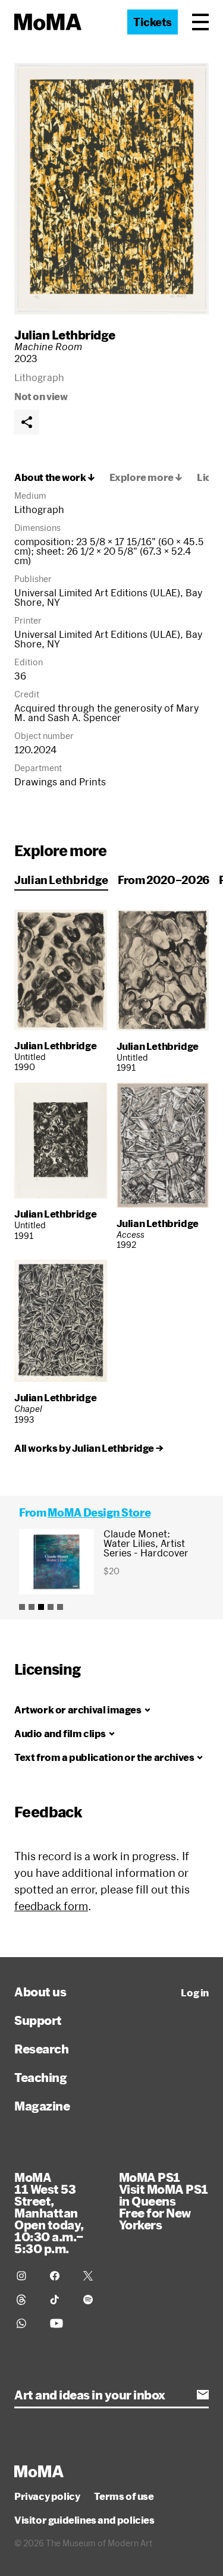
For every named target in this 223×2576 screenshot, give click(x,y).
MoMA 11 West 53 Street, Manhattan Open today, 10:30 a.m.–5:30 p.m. (49, 2213)
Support (38, 2020)
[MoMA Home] (48, 22)
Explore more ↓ (146, 477)
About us (40, 1992)
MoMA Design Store (99, 1512)
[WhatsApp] (26, 2323)
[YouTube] (59, 2323)
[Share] (27, 422)
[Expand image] (111, 189)
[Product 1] (22, 1607)
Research (41, 2049)
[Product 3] (41, 1607)
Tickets (153, 22)
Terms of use (124, 2496)
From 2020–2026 (164, 880)
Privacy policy (47, 2496)
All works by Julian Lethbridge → (89, 1448)
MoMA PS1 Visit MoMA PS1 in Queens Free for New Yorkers (164, 2201)
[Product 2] (32, 1607)
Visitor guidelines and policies (84, 2520)
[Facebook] (59, 2276)
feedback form (51, 1906)
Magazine (42, 2106)
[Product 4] (51, 1607)
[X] (93, 2276)
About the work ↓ (55, 477)
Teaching (40, 2077)
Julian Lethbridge (65, 335)
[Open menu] (200, 22)
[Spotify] (93, 2300)
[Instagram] (26, 2276)
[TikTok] (59, 2300)
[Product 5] (60, 1607)
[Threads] (26, 2300)
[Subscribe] (203, 2395)
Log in (195, 1993)
